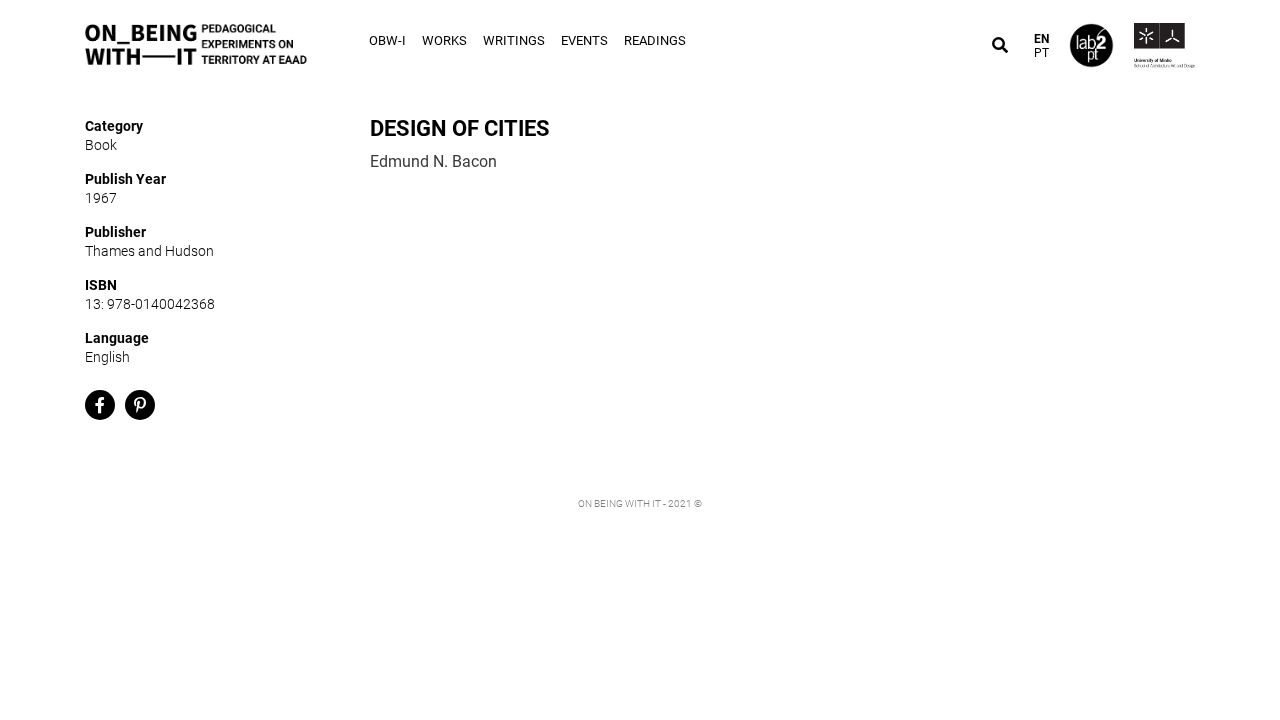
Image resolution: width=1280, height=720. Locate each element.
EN (1041, 39)
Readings (655, 40)
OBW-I (387, 40)
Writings (514, 40)
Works (444, 40)
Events (584, 40)
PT (1041, 53)
